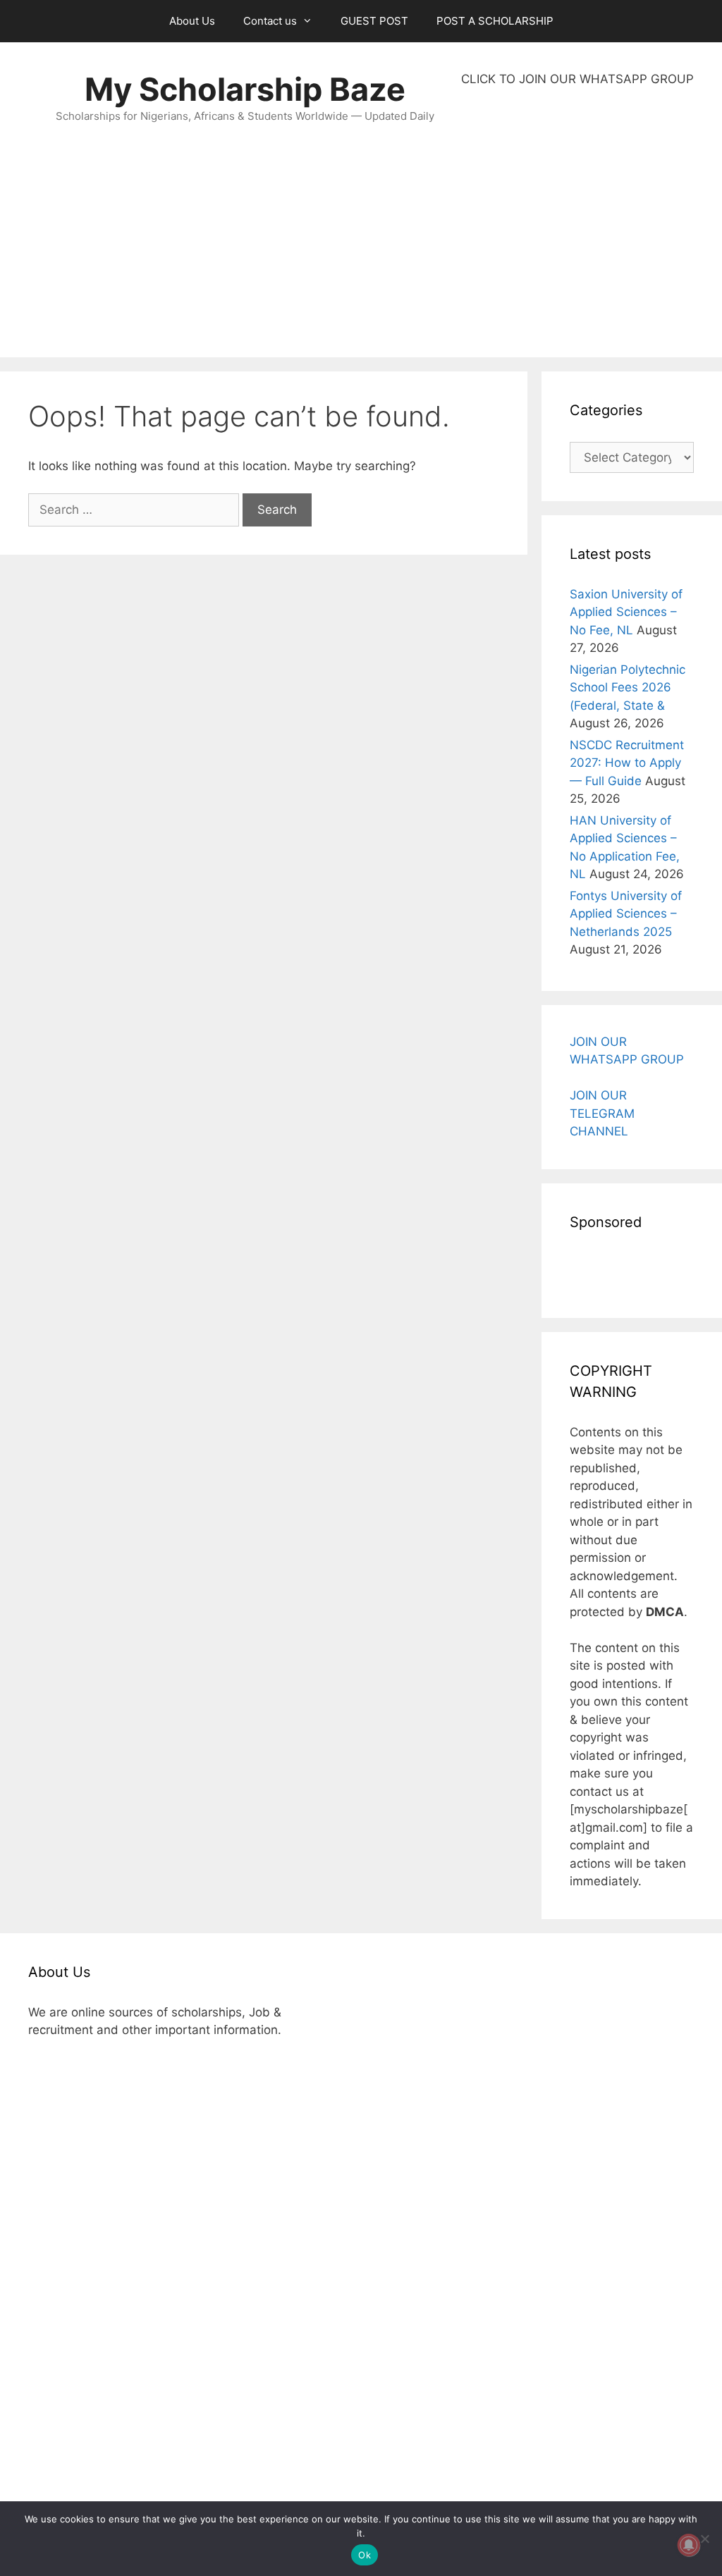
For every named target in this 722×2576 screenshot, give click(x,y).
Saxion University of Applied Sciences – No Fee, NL (626, 612)
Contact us (270, 21)
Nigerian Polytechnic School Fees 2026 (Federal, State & (628, 688)
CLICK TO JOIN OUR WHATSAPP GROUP (577, 79)
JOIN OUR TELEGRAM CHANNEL (602, 1113)
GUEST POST (374, 21)
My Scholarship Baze (245, 89)
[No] (704, 2539)
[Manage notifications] (689, 2545)
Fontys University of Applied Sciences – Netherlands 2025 (626, 914)
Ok (365, 2555)
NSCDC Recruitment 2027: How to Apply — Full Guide (627, 763)
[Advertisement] (577, 223)
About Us (192, 21)
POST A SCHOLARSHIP (495, 21)
